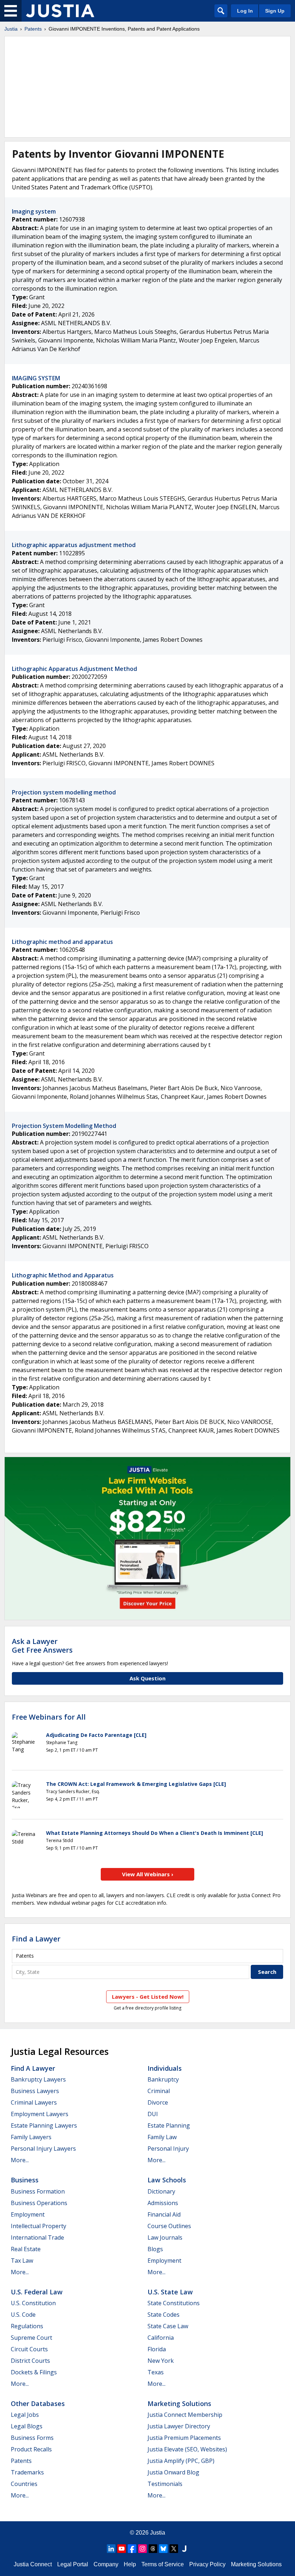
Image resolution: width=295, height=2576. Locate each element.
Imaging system (34, 211)
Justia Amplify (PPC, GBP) (181, 2461)
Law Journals (165, 2237)
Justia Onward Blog (173, 2472)
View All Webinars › (148, 1874)
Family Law (162, 2137)
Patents (33, 29)
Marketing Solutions (179, 2403)
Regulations (27, 2326)
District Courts (30, 2361)
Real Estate (26, 2249)
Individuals (165, 2068)
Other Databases (38, 2403)
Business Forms (32, 2438)
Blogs (155, 2249)
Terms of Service (163, 2564)
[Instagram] (142, 2549)
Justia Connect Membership (185, 2415)
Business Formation (38, 2191)
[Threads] (153, 2549)
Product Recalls (31, 2449)
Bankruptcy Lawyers (38, 2079)
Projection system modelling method (64, 792)
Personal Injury (168, 2149)
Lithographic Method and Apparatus (63, 1275)
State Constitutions (174, 2303)
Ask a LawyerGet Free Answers (42, 1646)
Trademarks (27, 2472)
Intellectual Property (38, 2226)
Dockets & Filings (34, 2372)
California (161, 2338)
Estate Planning (169, 2125)
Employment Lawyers (40, 2114)
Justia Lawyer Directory (179, 2426)
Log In (245, 11)
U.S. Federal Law (37, 2292)
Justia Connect (33, 2564)
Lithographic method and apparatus (62, 942)
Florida (157, 2349)
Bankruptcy (163, 2079)
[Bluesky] (163, 2549)
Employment (28, 2214)
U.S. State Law (170, 2292)
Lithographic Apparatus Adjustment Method (74, 669)
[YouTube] (122, 2549)
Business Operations (39, 2203)
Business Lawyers (35, 2091)
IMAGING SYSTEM (36, 378)
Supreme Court (31, 2338)
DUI (153, 2114)
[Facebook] (132, 2549)
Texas (156, 2372)
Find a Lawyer (36, 1939)
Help (130, 2564)
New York (161, 2361)
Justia (11, 29)
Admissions (163, 2203)
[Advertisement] (147, 87)
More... (20, 2160)
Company (106, 2564)
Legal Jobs (25, 2415)
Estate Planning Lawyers (44, 2125)
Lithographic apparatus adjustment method (74, 545)
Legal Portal (73, 2564)
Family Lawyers (31, 2137)
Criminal (159, 2091)
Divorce (158, 2102)
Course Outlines (169, 2226)
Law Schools (167, 2180)
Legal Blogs (27, 2426)
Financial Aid (164, 2214)
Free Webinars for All (49, 1717)
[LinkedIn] (111, 2549)
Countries (24, 2484)
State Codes (164, 2315)
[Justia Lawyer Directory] (184, 2549)
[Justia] (60, 11)
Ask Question (147, 1678)
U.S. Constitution (33, 2303)
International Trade (37, 2237)
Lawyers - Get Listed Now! (148, 1997)
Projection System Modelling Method (64, 1126)
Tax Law (22, 2261)
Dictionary (161, 2191)
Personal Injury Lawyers (43, 2149)
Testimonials (165, 2484)
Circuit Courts (29, 2349)
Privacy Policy (207, 2564)
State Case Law (168, 2326)
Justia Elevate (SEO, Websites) (187, 2449)
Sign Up (275, 11)
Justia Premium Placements (184, 2438)
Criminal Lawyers (34, 2102)
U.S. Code (23, 2315)
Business (25, 2180)
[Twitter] (174, 2549)
